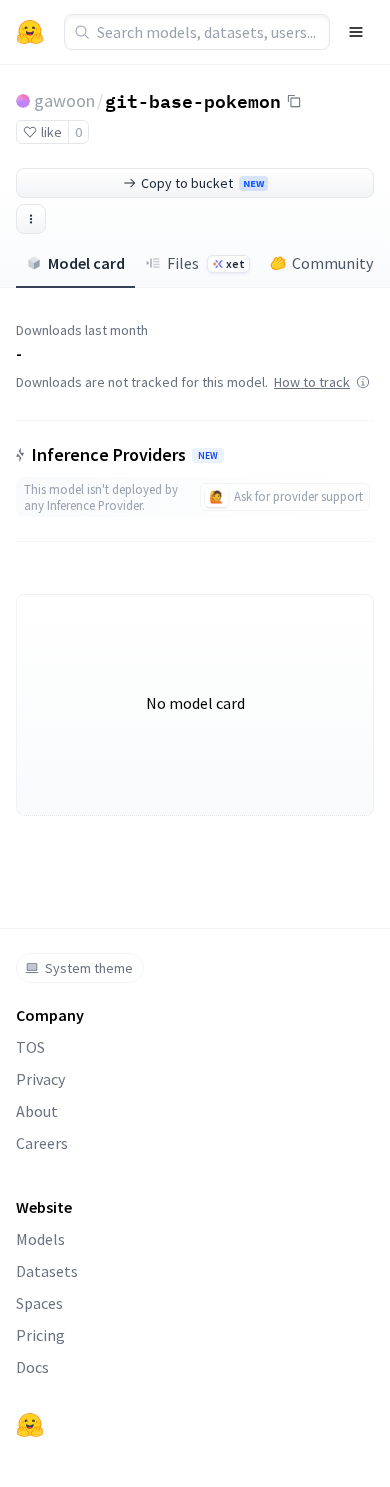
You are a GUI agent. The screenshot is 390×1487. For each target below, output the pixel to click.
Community (332, 263)
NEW (208, 456)
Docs (32, 1367)
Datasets (47, 1271)
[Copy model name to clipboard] (294, 101)
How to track (312, 382)
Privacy (40, 1079)
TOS (30, 1047)
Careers (42, 1143)
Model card (86, 263)
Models (40, 1239)
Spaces (39, 1303)
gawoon (64, 100)
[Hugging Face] (30, 1425)
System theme (89, 968)
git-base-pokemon (193, 100)
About (37, 1111)
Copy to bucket (202, 183)
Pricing (40, 1335)
